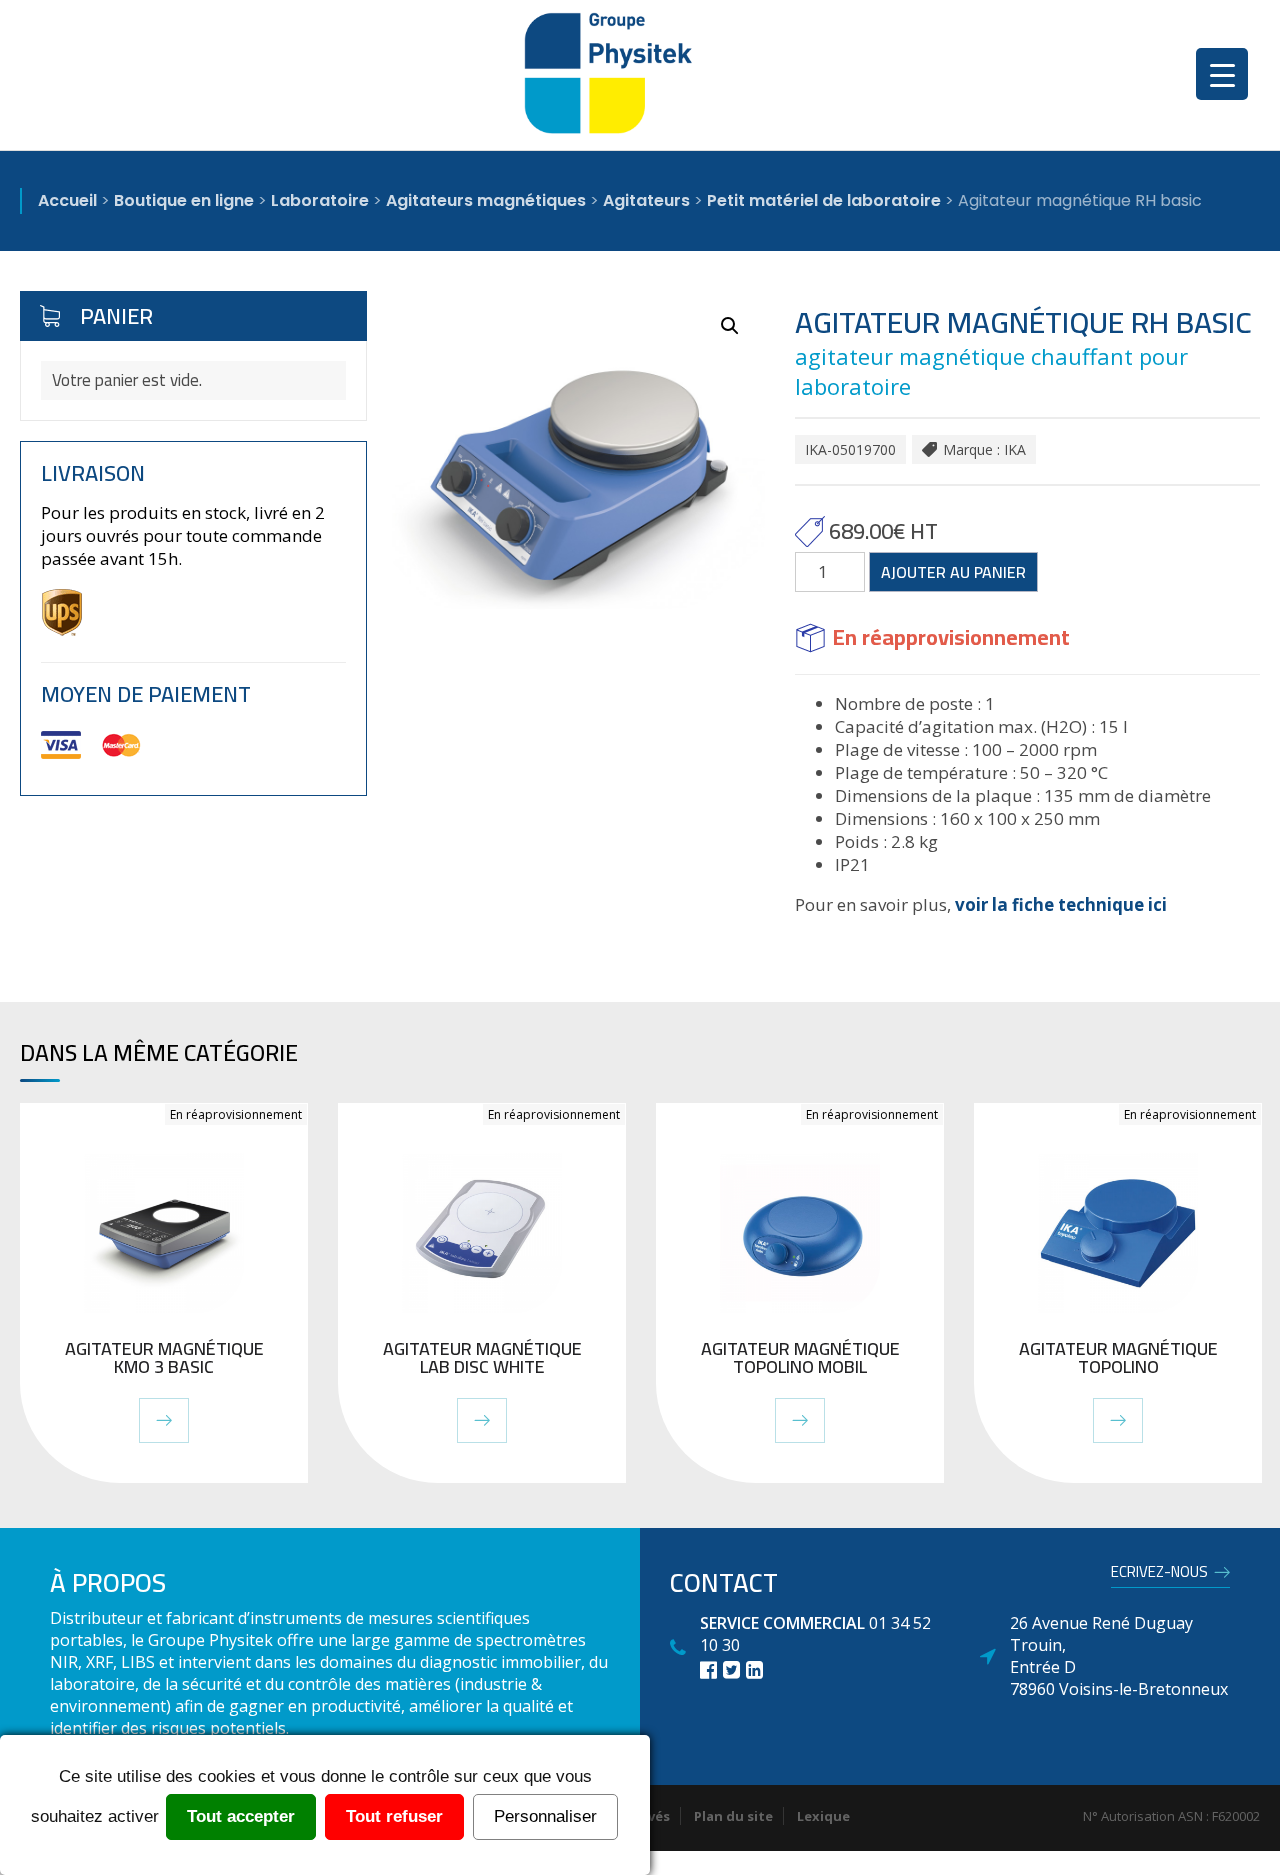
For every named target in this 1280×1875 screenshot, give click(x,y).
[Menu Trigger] (1222, 74)
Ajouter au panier (953, 572)
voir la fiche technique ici (1059, 904)
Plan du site (733, 1816)
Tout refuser (394, 1816)
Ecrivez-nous (1159, 1575)
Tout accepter (241, 1816)
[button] (730, 326)
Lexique (823, 1816)
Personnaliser (545, 1816)
